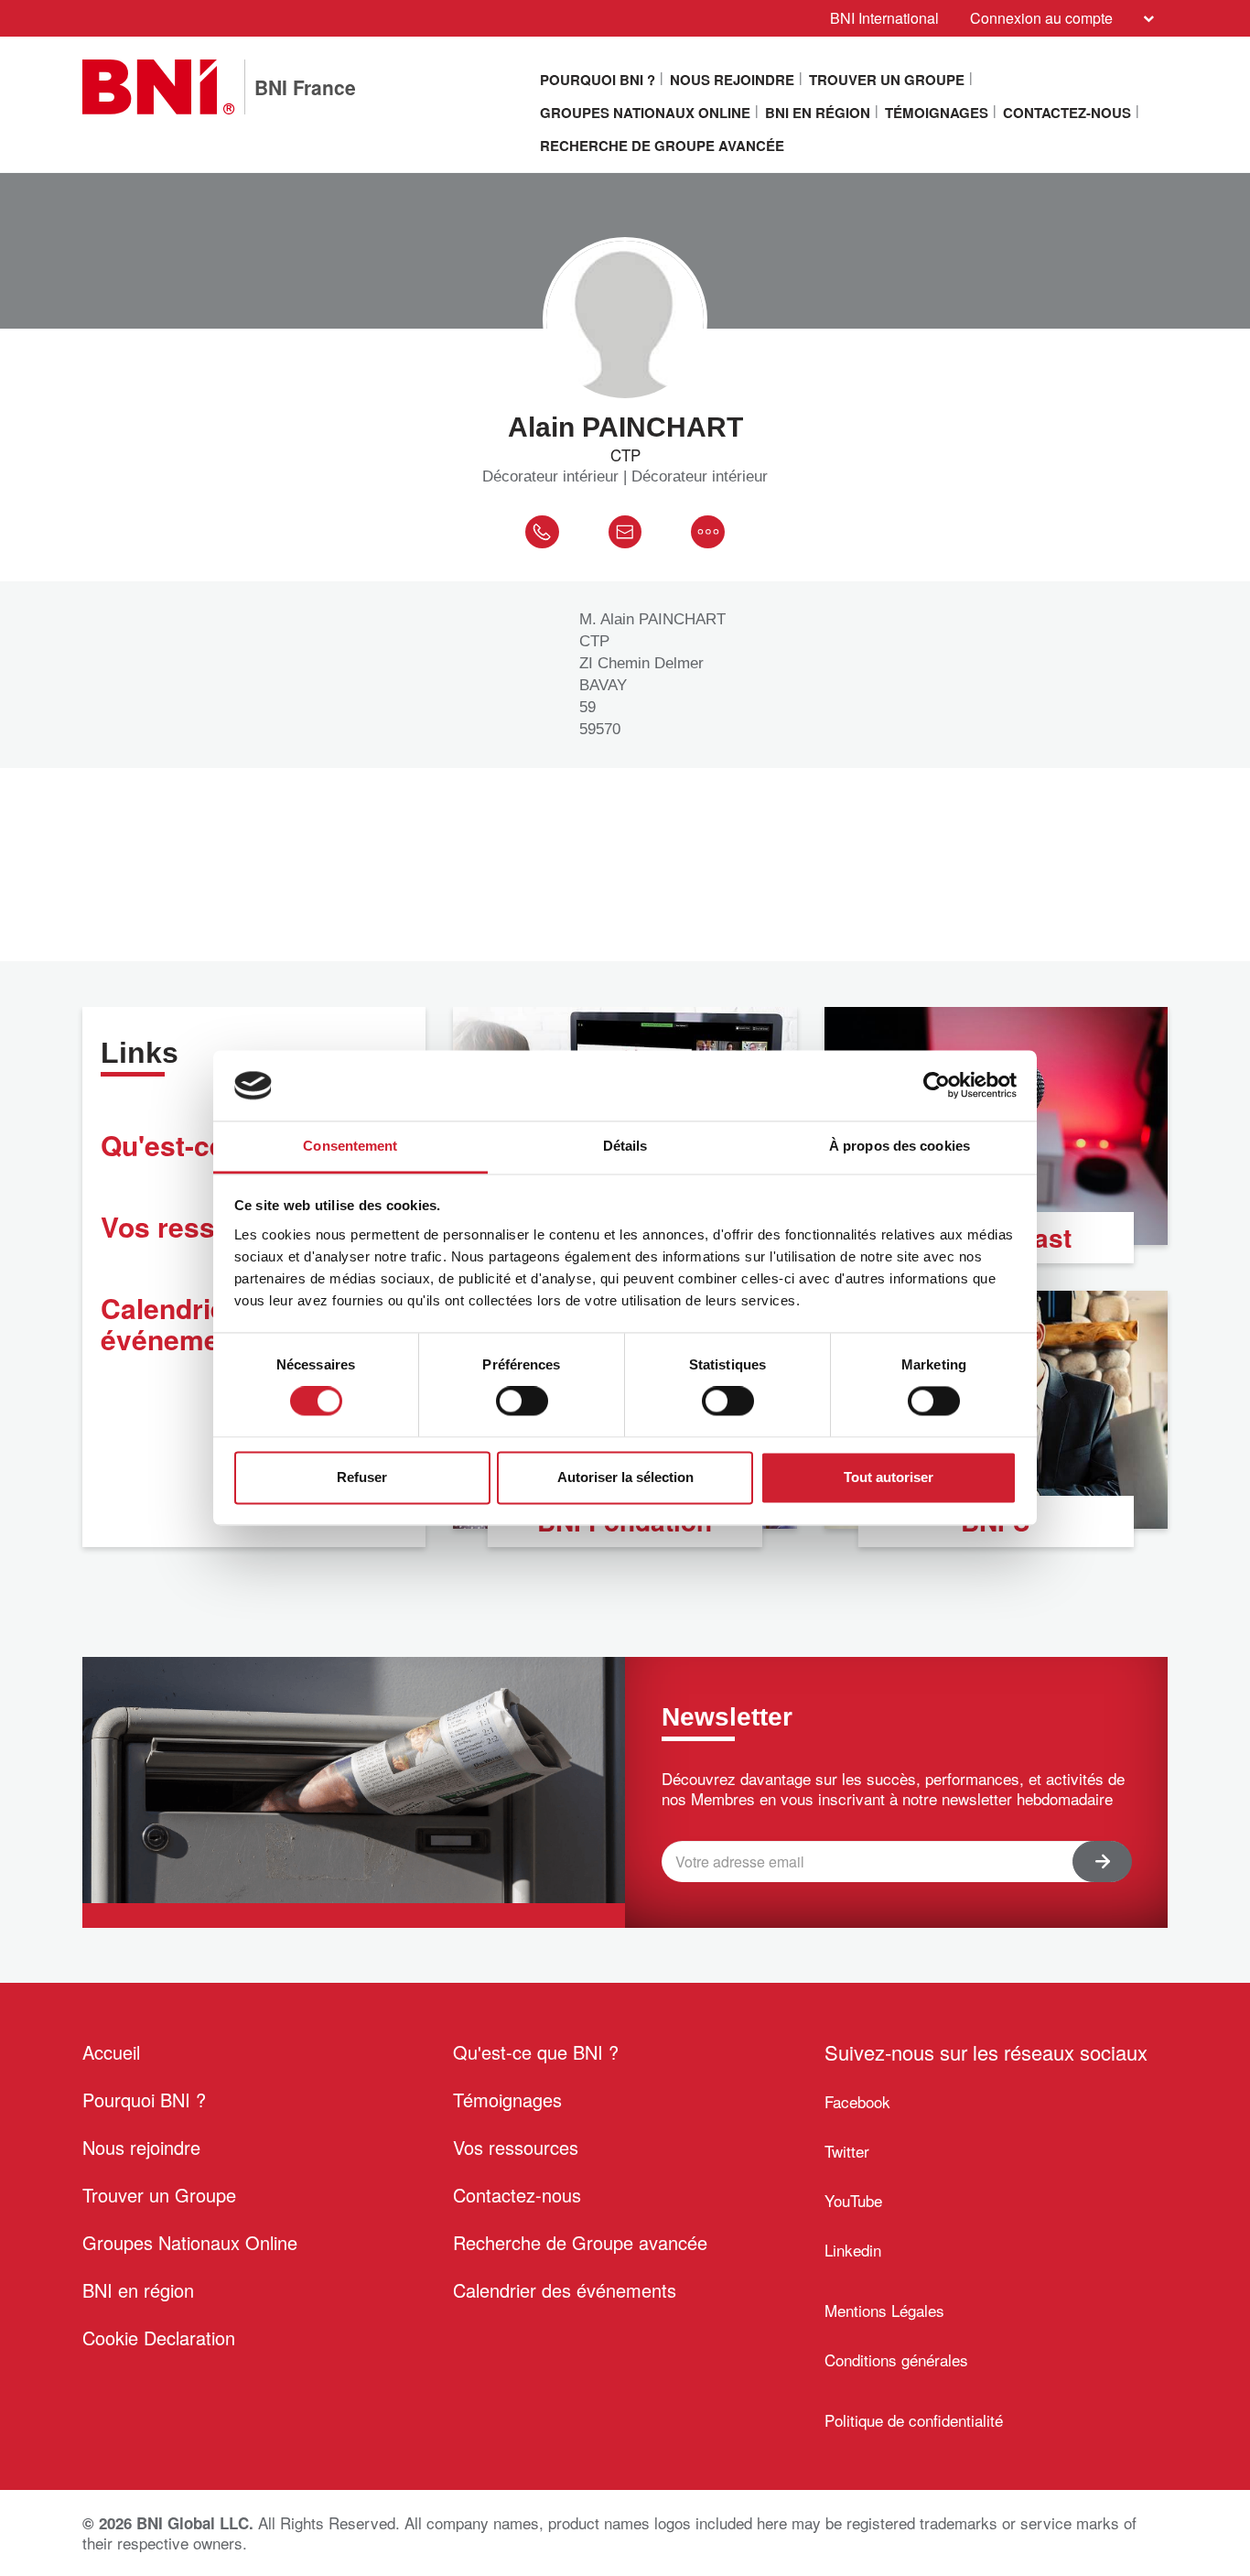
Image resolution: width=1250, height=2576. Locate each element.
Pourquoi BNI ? (598, 80)
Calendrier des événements (565, 2290)
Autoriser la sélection (625, 1477)
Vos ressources (516, 2147)
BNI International (884, 18)
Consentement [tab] (350, 1146)
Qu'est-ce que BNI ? (536, 2052)
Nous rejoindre (732, 80)
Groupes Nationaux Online (645, 113)
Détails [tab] (625, 1146)
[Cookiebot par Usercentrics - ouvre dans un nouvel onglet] (937, 1086)
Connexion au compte (1041, 18)
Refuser (362, 1477)
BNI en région (818, 113)
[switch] (522, 1402)
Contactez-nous (1067, 113)
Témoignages (937, 113)
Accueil (111, 2052)
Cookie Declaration (159, 2338)
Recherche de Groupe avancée (662, 146)
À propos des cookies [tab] (900, 1146)
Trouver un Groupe (887, 80)
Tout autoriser (889, 1477)
